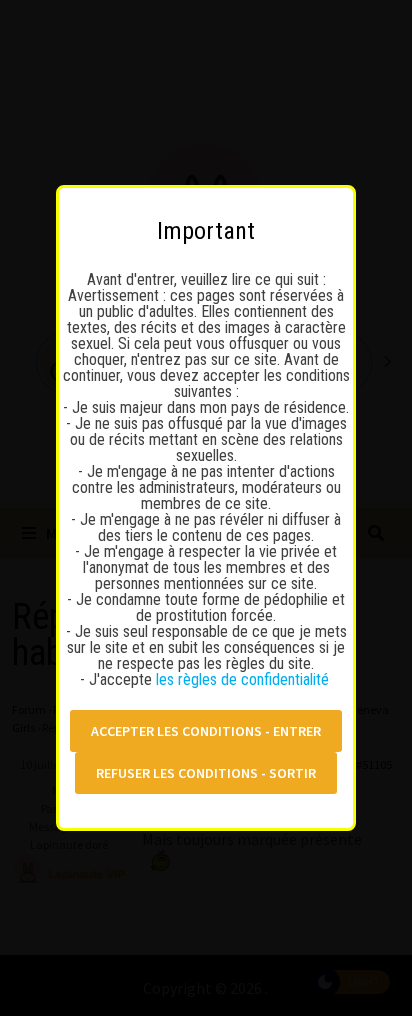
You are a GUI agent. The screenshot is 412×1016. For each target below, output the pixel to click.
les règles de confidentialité (244, 679)
